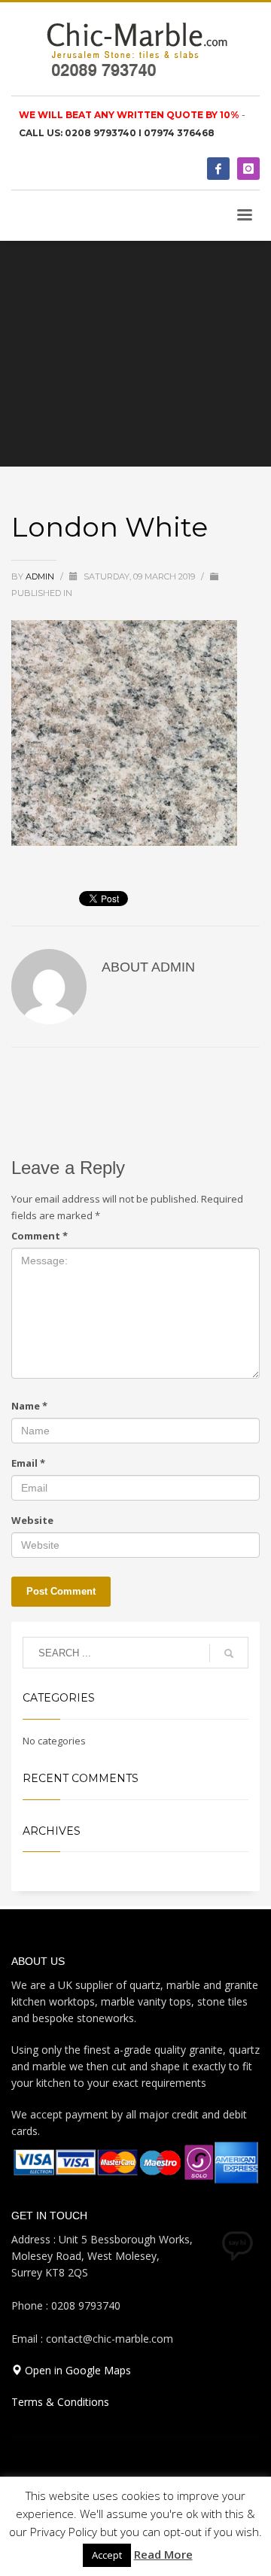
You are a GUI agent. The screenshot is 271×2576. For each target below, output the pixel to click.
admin (41, 576)
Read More (163, 2554)
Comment (40, 1236)
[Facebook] (218, 169)
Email (28, 1463)
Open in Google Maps (76, 2370)
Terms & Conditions (60, 2402)
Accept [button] (107, 2555)
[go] (229, 1653)
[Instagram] (248, 169)
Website (32, 1520)
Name (29, 1406)
